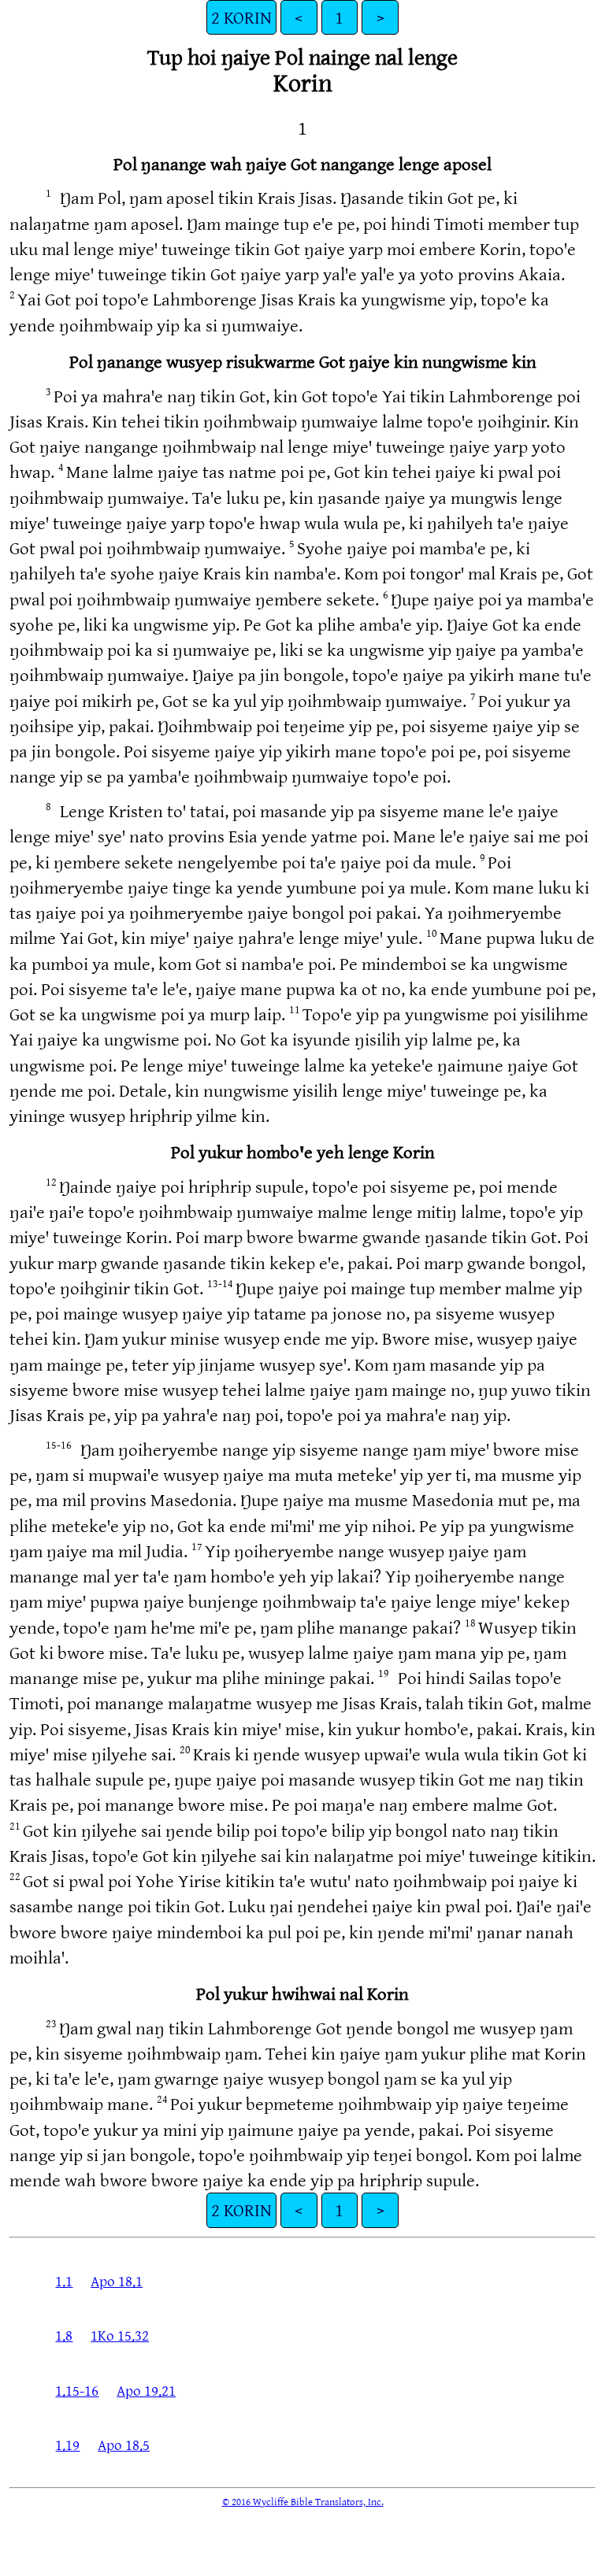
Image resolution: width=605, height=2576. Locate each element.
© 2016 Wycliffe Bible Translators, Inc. (303, 2501)
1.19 (67, 2445)
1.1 (64, 2281)
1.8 (64, 2335)
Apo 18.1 (117, 2281)
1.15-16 (77, 2390)
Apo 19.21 (146, 2390)
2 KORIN (241, 17)
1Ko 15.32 (120, 2335)
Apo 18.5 (124, 2445)
